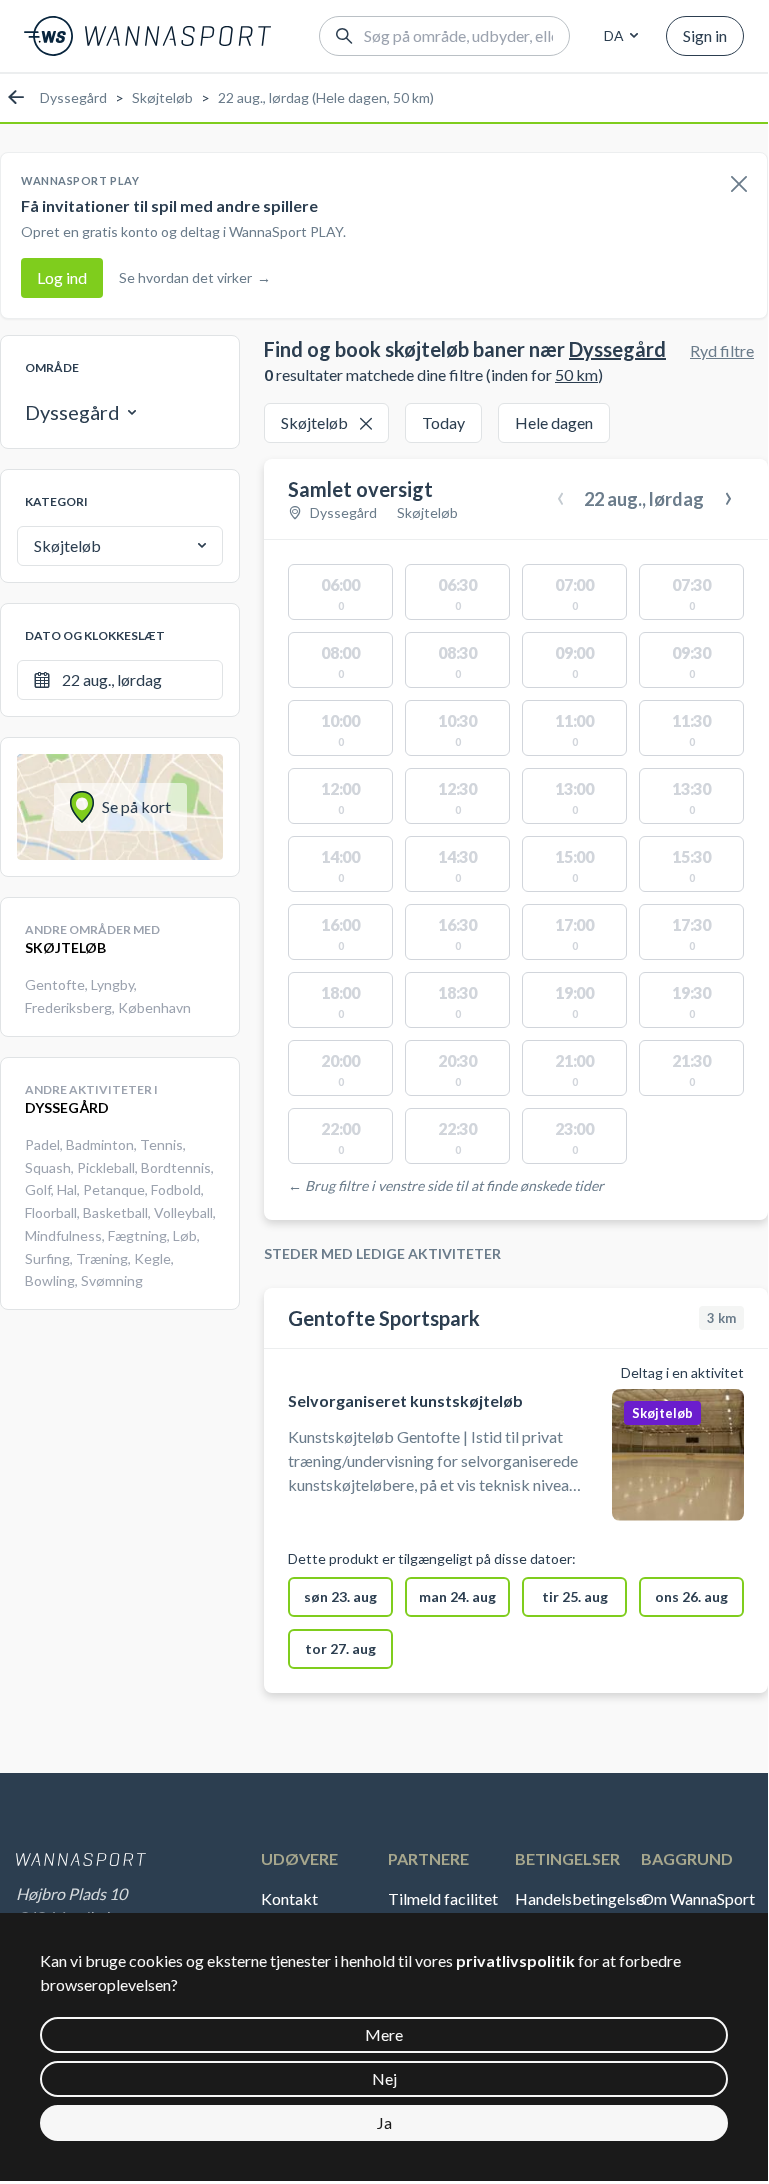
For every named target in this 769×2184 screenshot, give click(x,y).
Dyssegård (73, 97)
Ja (384, 2122)
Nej (384, 2078)
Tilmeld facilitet (443, 1898)
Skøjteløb (162, 97)
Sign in (705, 35)
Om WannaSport (698, 1898)
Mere (384, 2034)
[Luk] (739, 185)
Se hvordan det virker (195, 277)
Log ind (62, 277)
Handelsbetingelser (579, 1898)
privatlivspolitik (515, 1960)
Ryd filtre (722, 350)
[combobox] (618, 36)
